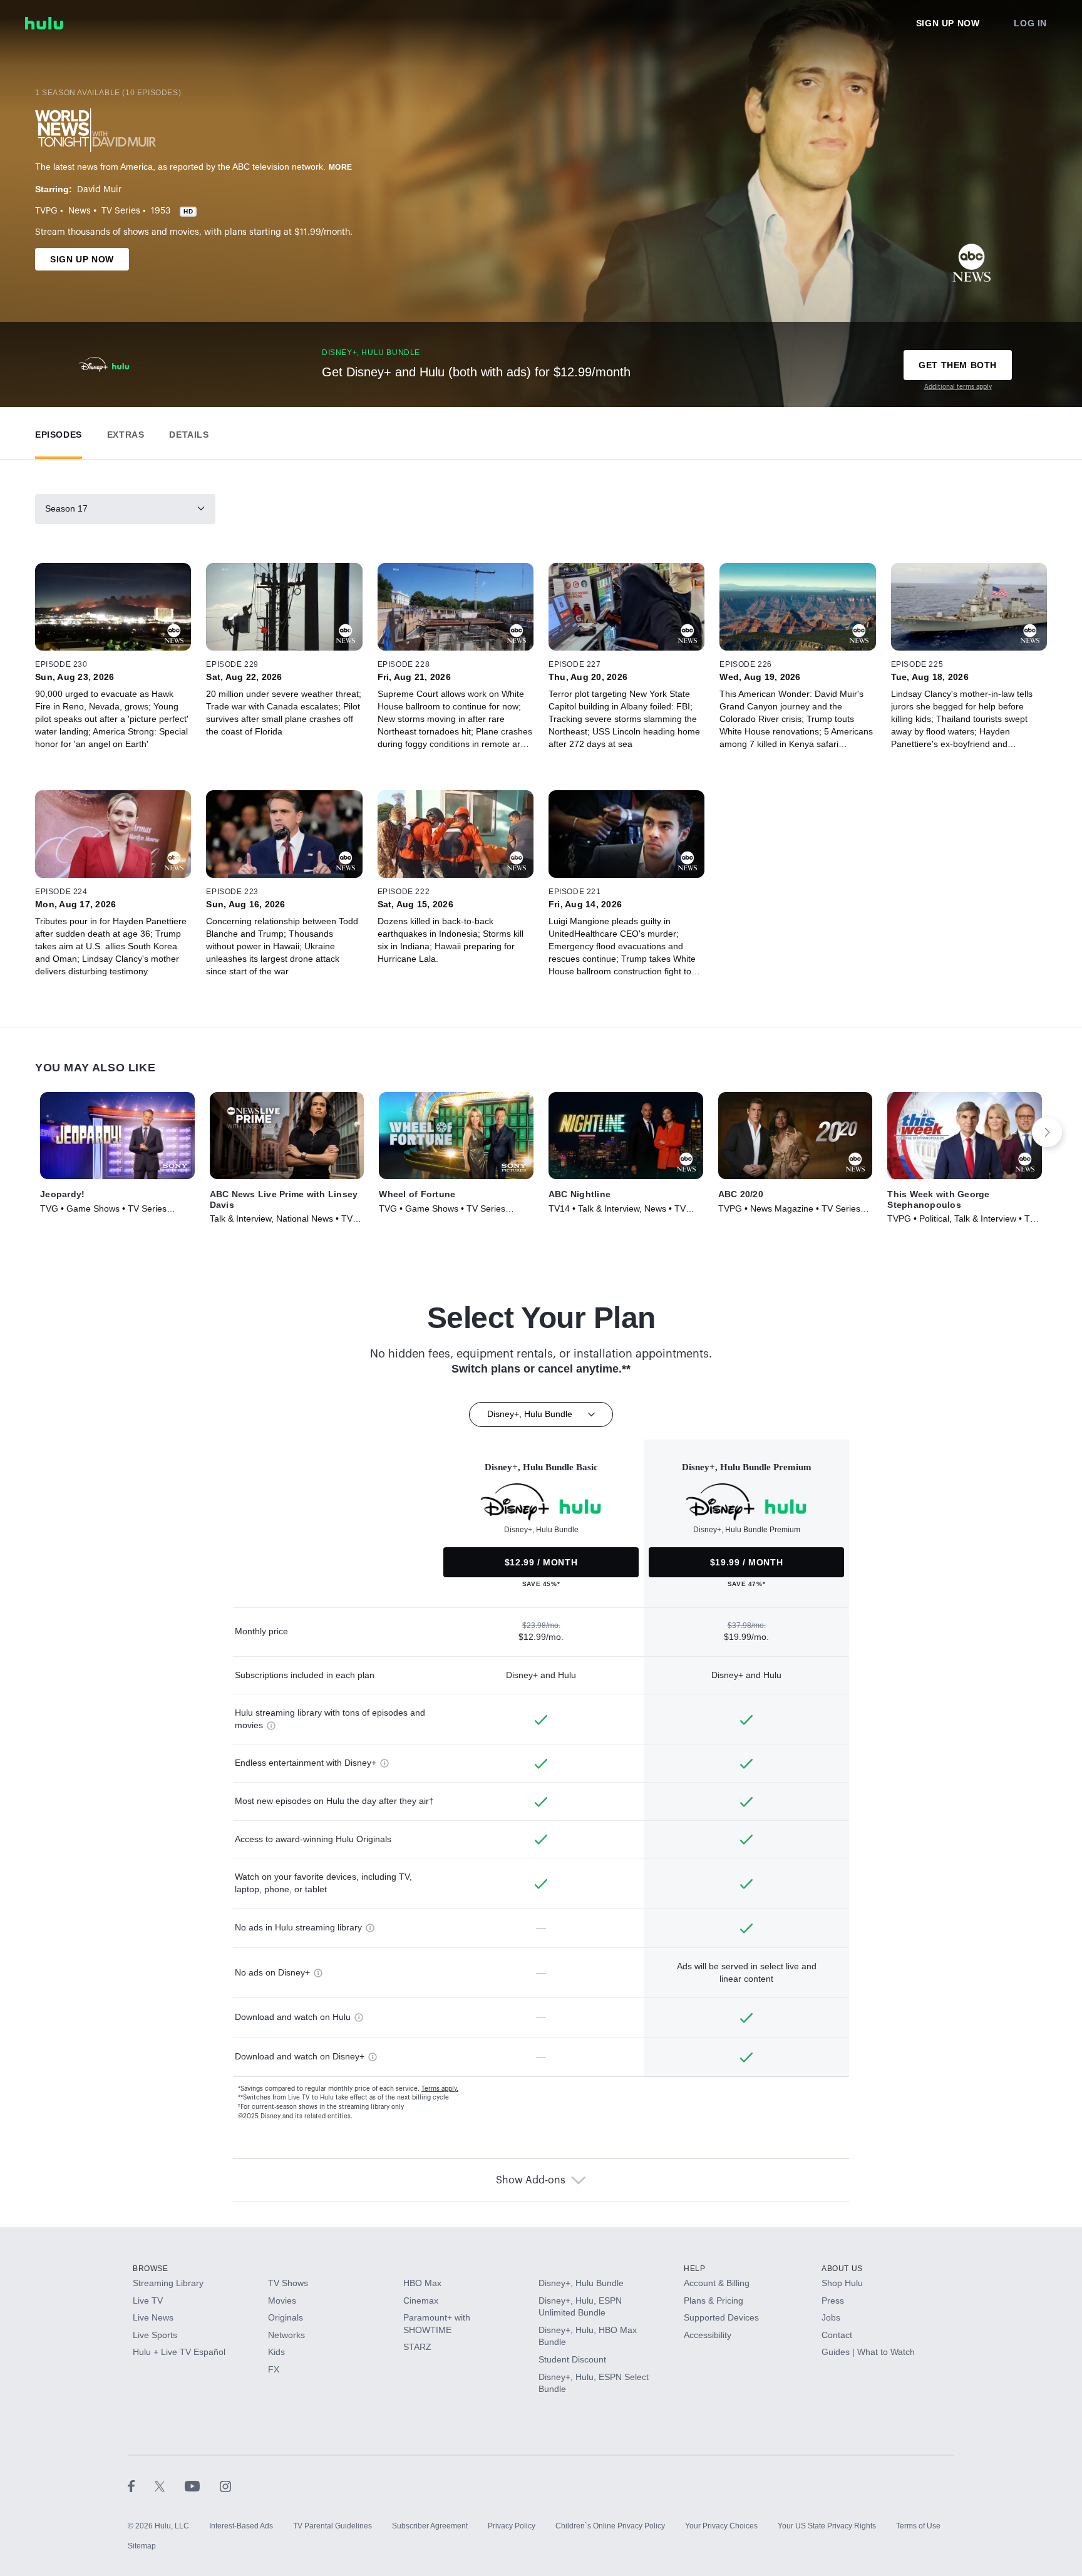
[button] (59, 432)
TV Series (121, 211)
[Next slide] (1047, 1132)
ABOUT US (842, 2269)
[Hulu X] (170, 2486)
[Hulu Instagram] (225, 2486)
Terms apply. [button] (440, 2089)
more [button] (341, 167)
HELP (694, 2269)
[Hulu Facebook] (141, 2486)
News (80, 211)
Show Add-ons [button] (531, 2180)
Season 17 (66, 508)
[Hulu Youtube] (202, 2486)
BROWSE (151, 2269)
